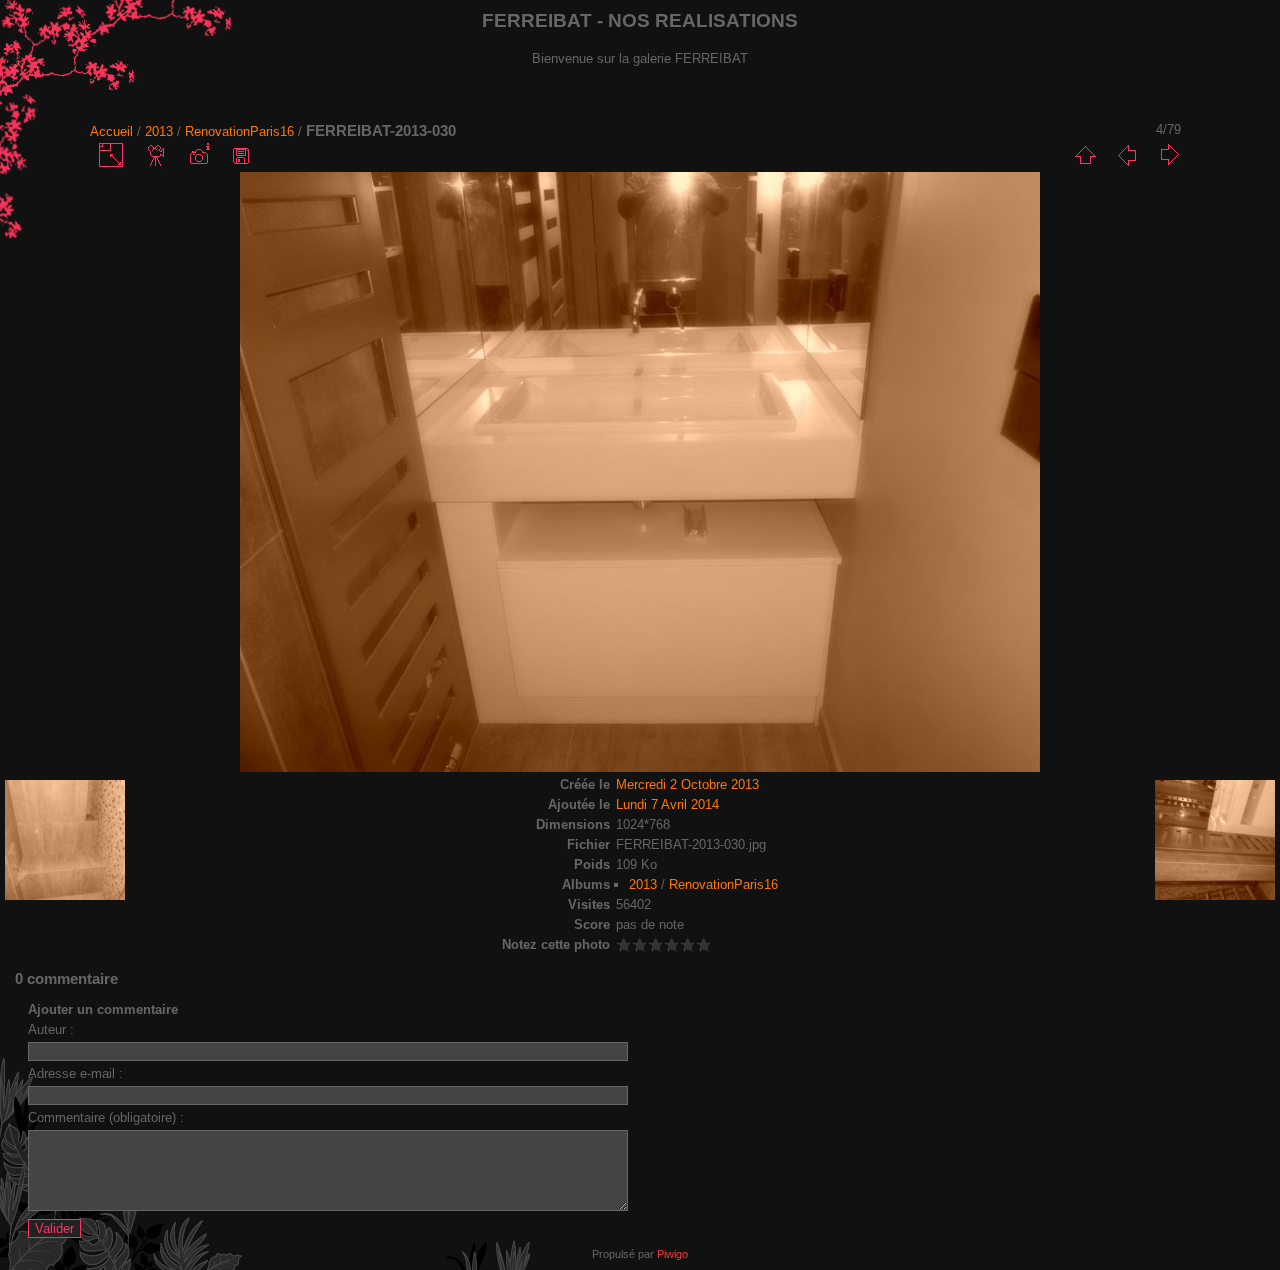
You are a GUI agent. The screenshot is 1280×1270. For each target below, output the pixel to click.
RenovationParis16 (239, 131)
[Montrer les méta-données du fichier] (199, 155)
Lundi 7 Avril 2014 (667, 804)
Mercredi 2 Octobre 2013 (687, 784)
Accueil (111, 131)
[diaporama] (157, 155)
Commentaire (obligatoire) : (106, 1117)
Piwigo (672, 1254)
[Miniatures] (1085, 155)
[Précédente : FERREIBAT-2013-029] (1127, 155)
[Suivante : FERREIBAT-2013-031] (1169, 155)
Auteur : (51, 1029)
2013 (159, 131)
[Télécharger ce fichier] (241, 155)
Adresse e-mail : (75, 1073)
